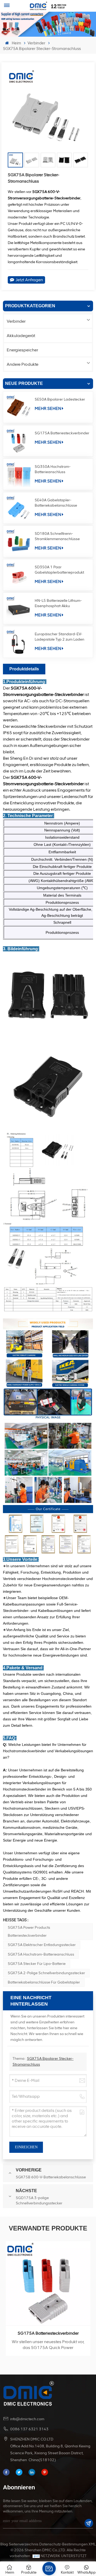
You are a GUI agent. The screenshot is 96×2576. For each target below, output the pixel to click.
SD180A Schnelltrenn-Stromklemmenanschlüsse (57, 536)
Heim (16, 43)
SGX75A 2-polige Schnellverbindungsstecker (46, 1973)
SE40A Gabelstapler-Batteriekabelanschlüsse (56, 503)
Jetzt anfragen (29, 280)
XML (92, 2544)
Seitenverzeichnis (24, 2544)
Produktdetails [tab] (24, 669)
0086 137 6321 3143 (29, 2429)
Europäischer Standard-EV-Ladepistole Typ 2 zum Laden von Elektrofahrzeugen (59, 637)
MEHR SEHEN (48, 408)
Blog (4, 2544)
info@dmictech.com (27, 2419)
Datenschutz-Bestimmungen (63, 2544)
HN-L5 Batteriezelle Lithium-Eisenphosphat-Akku (58, 603)
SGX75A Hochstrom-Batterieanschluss (41, 1954)
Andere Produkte (23, 364)
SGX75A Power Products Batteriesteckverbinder (29, 1932)
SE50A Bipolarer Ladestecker (60, 399)
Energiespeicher (22, 350)
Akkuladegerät (21, 336)
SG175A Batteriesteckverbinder (62, 433)
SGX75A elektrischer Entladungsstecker (42, 1945)
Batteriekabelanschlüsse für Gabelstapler (44, 1982)
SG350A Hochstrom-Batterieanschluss (53, 469)
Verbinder (36, 43)
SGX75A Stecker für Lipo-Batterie (37, 1964)
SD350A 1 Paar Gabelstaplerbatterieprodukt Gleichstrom (59, 570)
